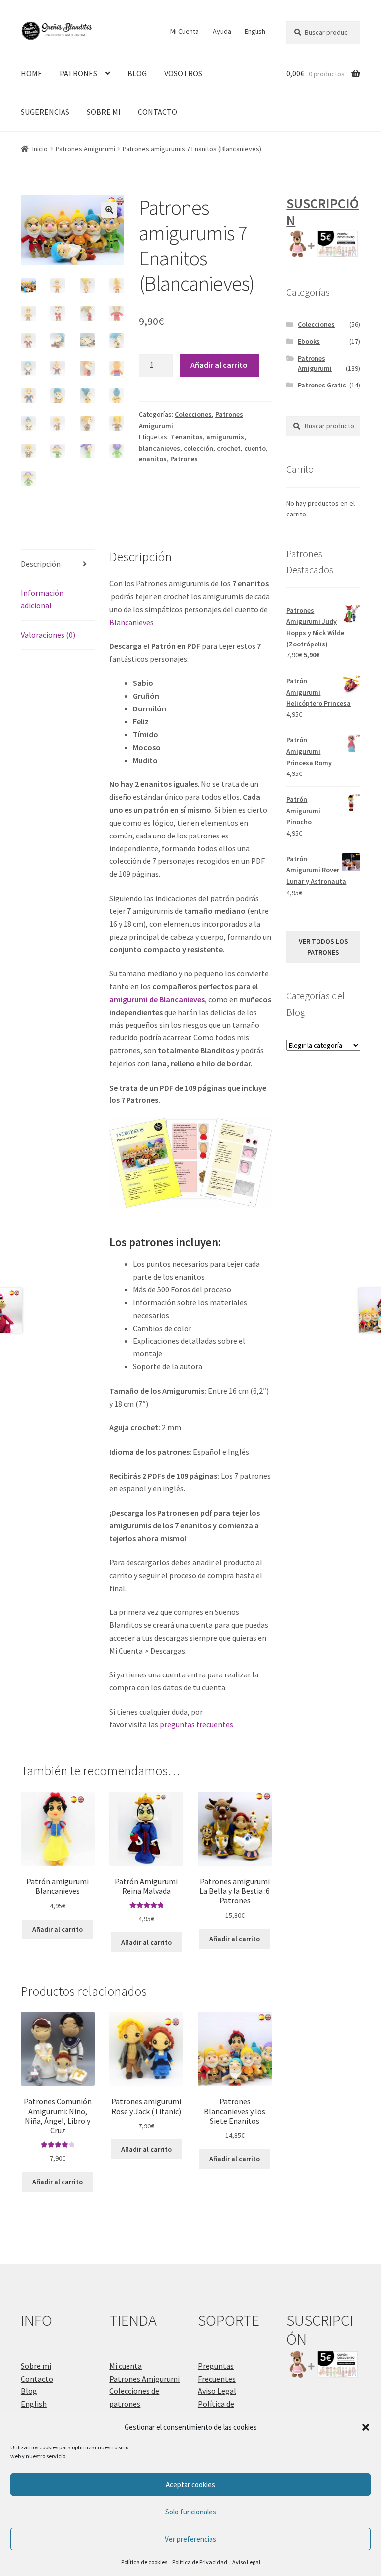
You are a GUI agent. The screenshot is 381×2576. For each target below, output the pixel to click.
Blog (29, 2391)
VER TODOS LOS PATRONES (323, 947)
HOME (32, 73)
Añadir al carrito (219, 365)
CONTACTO (158, 112)
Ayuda (222, 31)
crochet (229, 448)
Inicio (40, 149)
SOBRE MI (104, 112)
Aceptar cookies (190, 2484)
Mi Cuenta (185, 31)
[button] (366, 2427)
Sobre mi (36, 2366)
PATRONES (78, 73)
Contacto (37, 2379)
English (255, 31)
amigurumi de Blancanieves (157, 999)
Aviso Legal (246, 2562)
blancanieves (159, 448)
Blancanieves (131, 622)
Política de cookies (144, 2562)
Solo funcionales (191, 2512)
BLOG (137, 73)
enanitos (153, 459)
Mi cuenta (126, 2366)
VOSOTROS (183, 73)
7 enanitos (187, 437)
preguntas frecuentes (196, 1724)
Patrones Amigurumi (85, 149)
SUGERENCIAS (45, 112)
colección (198, 448)
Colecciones (193, 414)
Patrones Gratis (322, 385)
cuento (255, 448)
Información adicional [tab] (42, 599)
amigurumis (225, 437)
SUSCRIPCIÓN (322, 212)
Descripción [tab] (41, 564)
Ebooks (309, 341)
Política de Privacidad (200, 2562)
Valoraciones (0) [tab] (48, 635)
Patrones (184, 459)
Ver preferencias (190, 2539)
